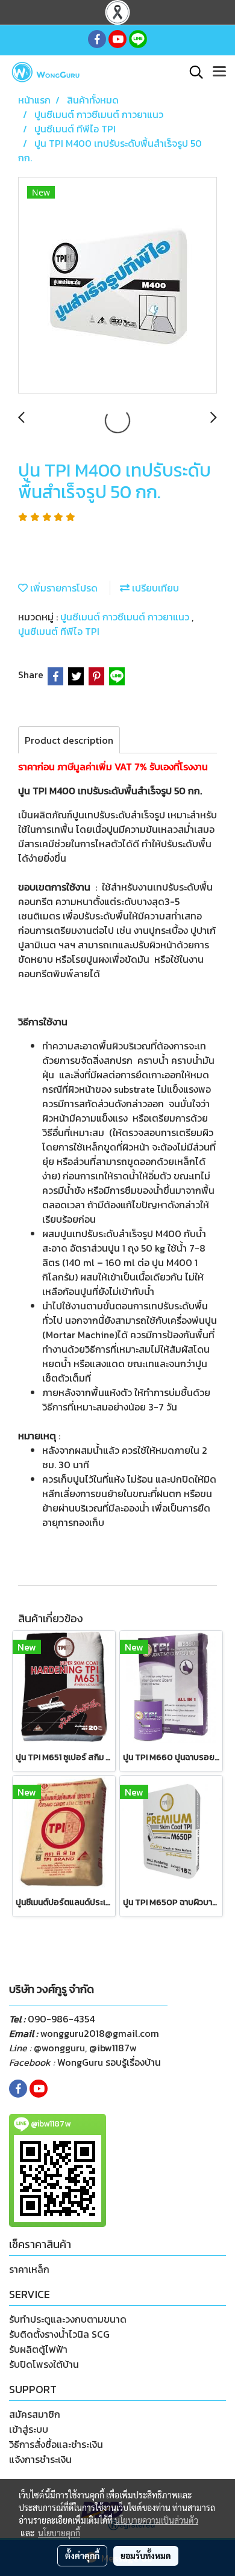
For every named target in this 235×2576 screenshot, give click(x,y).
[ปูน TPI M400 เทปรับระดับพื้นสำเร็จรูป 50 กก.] (117, 286)
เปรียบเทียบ (154, 588)
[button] (192, 72)
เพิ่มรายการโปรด (63, 588)
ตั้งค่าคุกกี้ (82, 2556)
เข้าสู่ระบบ (29, 2429)
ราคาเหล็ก (29, 2269)
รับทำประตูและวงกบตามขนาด (68, 2319)
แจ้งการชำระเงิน (40, 2459)
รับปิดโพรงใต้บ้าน (44, 2364)
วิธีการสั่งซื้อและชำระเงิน (56, 2444)
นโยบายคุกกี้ (59, 2533)
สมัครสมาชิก (35, 2414)
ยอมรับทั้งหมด (146, 2556)
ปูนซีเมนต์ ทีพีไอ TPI (59, 631)
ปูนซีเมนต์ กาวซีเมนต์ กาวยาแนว (126, 617)
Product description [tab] (69, 740)
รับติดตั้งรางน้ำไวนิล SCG (59, 2334)
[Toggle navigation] (219, 72)
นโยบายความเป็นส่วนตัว (156, 2520)
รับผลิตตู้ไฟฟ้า (38, 2349)
